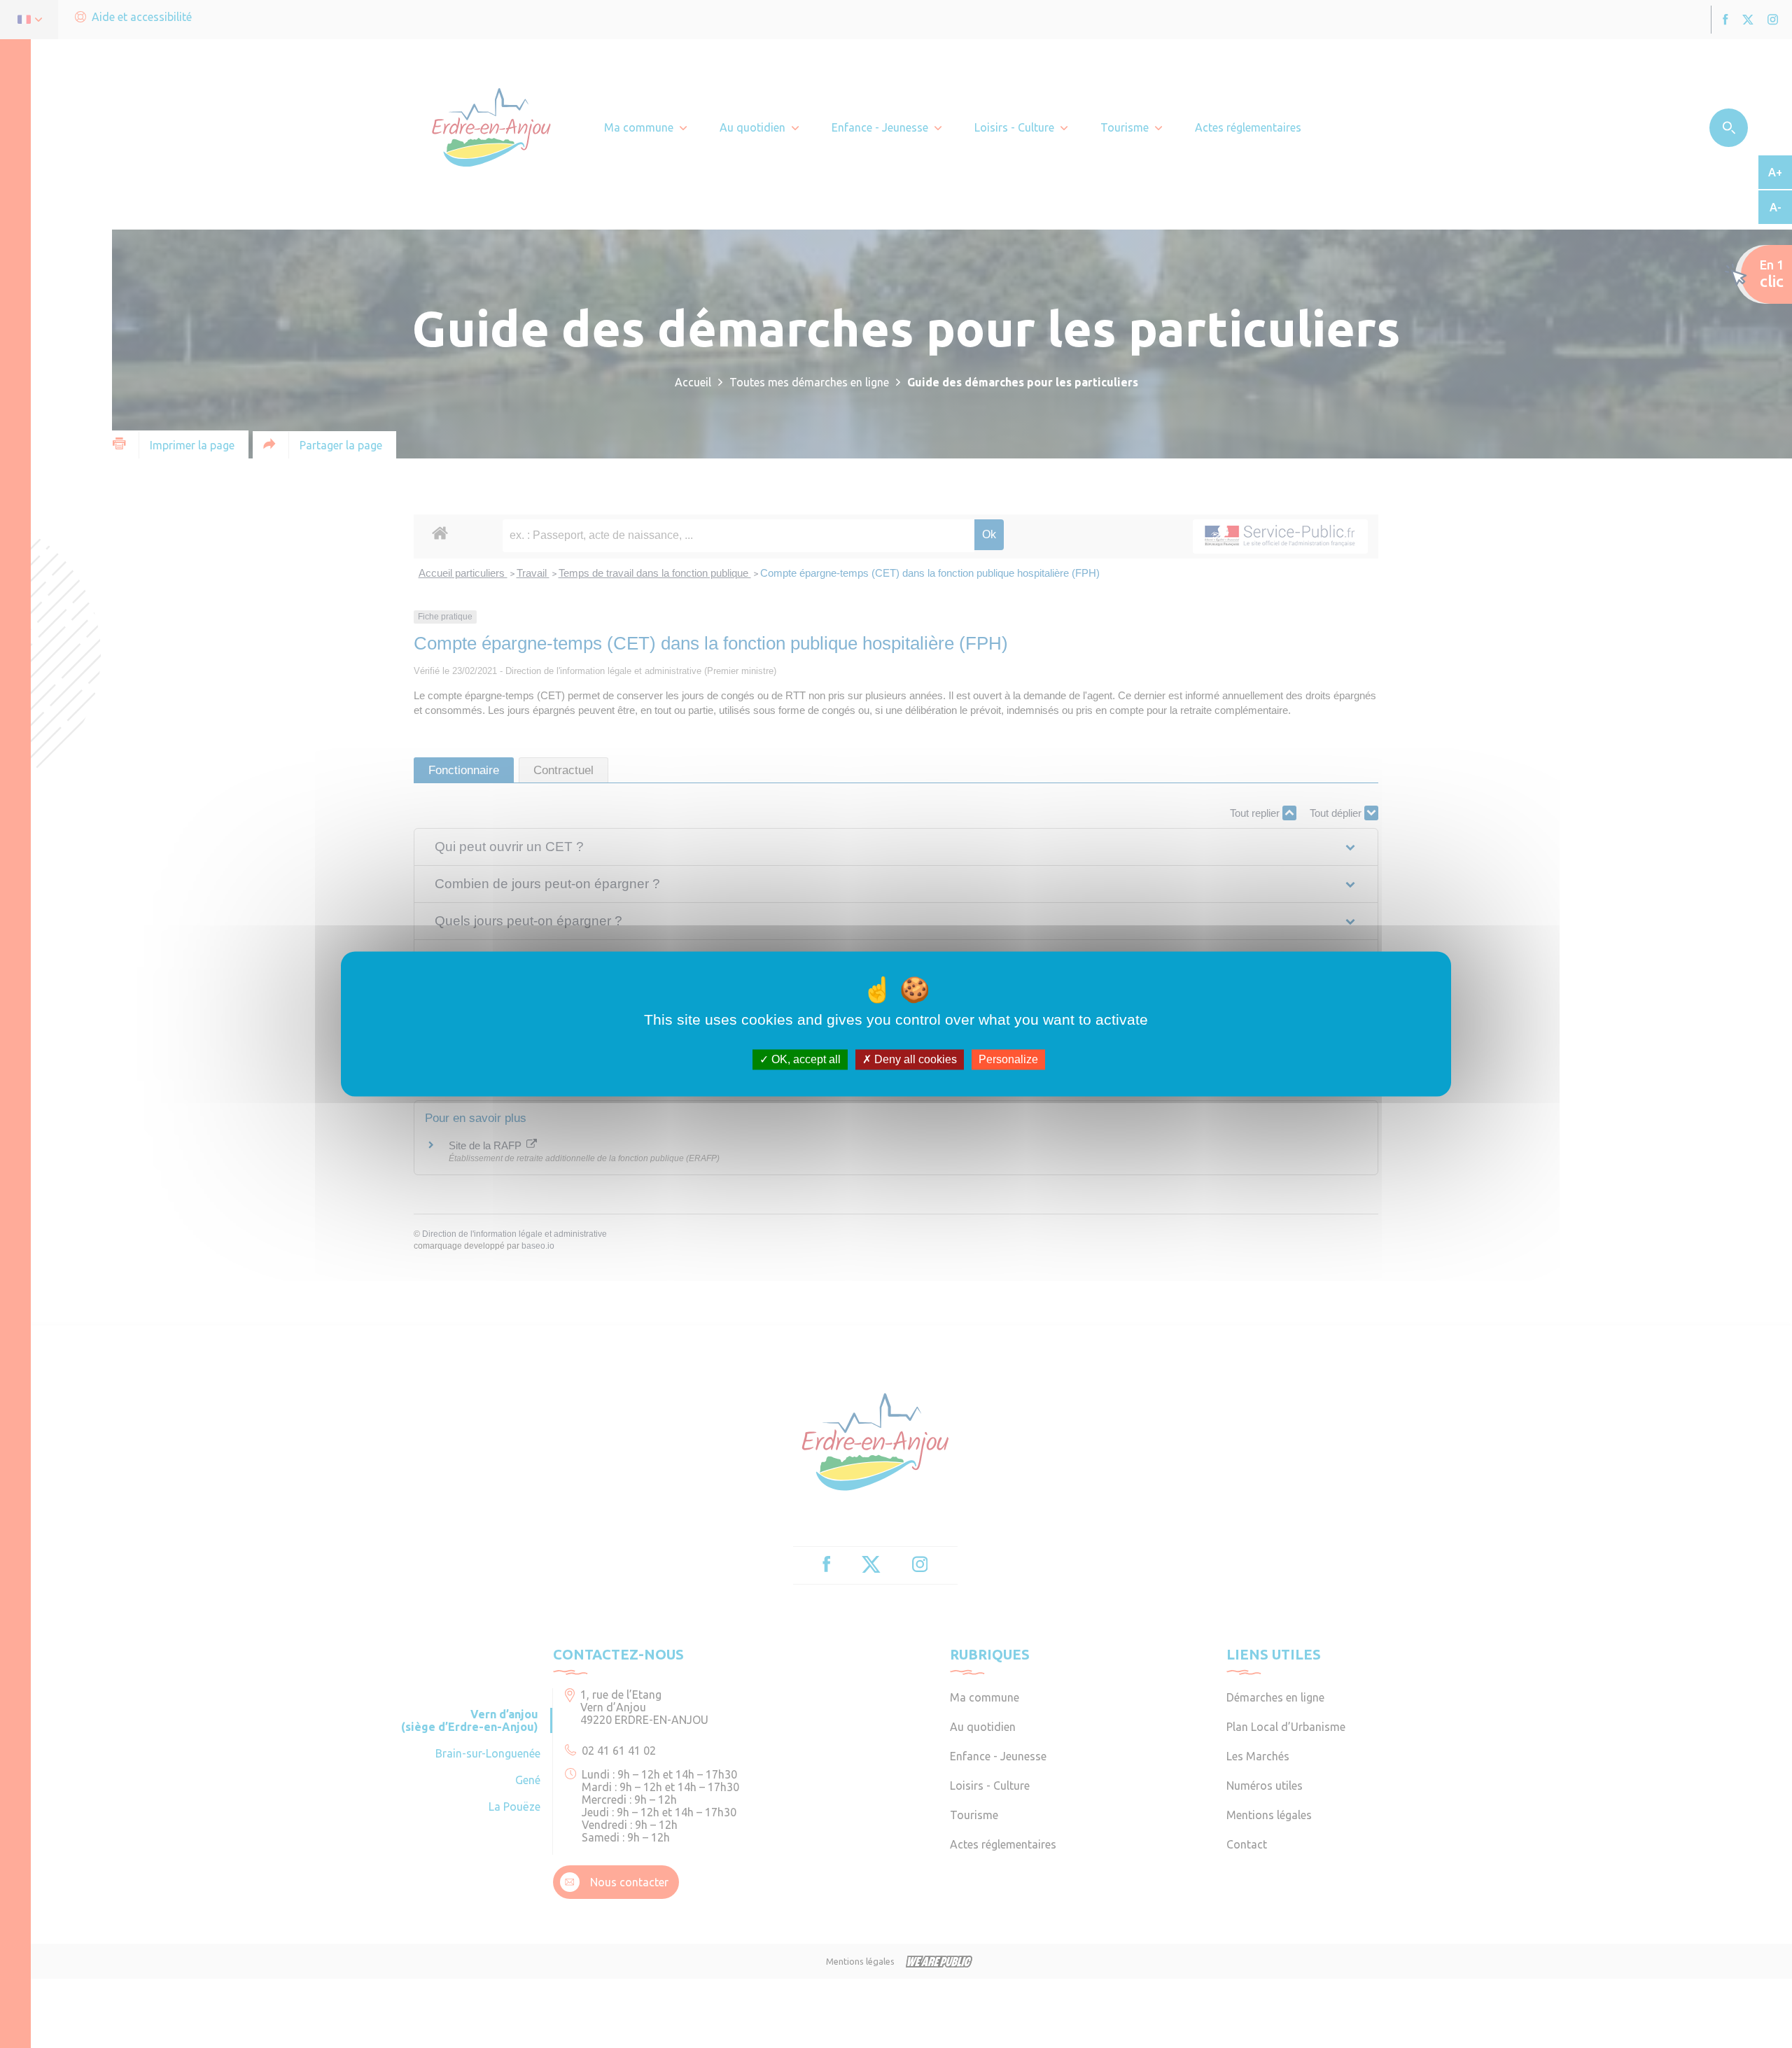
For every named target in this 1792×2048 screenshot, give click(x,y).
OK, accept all (805, 1059)
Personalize (1008, 1059)
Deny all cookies (914, 1059)
